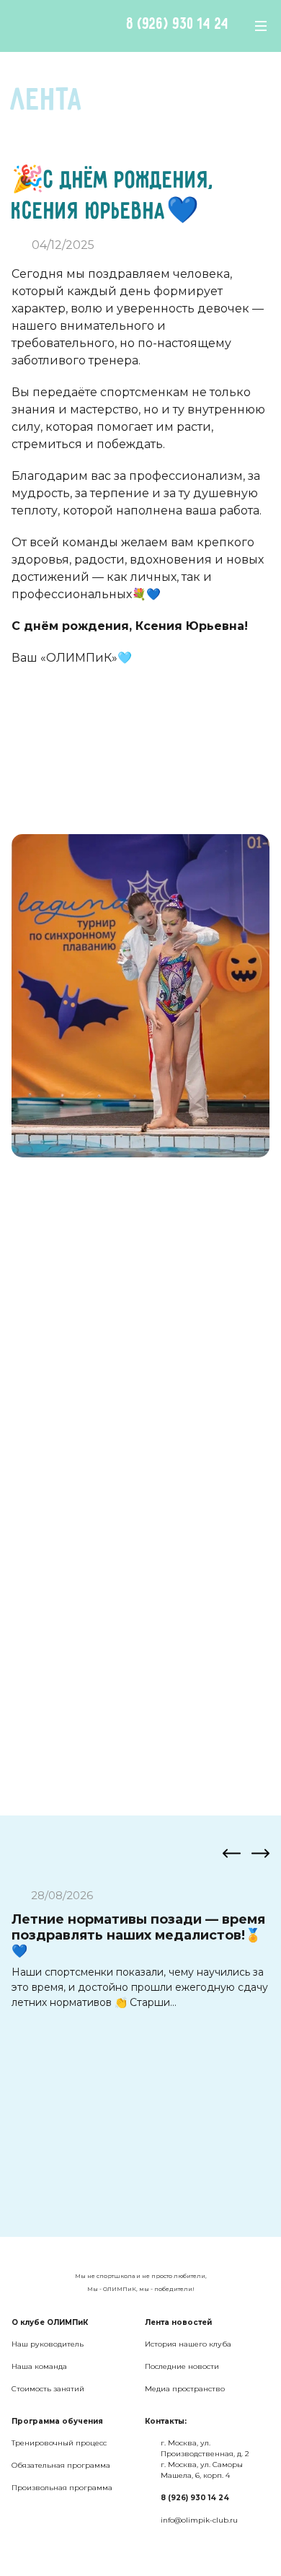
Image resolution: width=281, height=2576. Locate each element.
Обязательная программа (61, 2465)
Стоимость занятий (48, 2389)
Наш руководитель (48, 2344)
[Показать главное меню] (261, 26)
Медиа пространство (185, 2389)
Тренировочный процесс (59, 2443)
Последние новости (182, 2366)
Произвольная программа (62, 2488)
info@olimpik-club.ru (199, 2520)
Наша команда (39, 2366)
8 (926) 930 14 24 (178, 25)
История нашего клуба (188, 2344)
